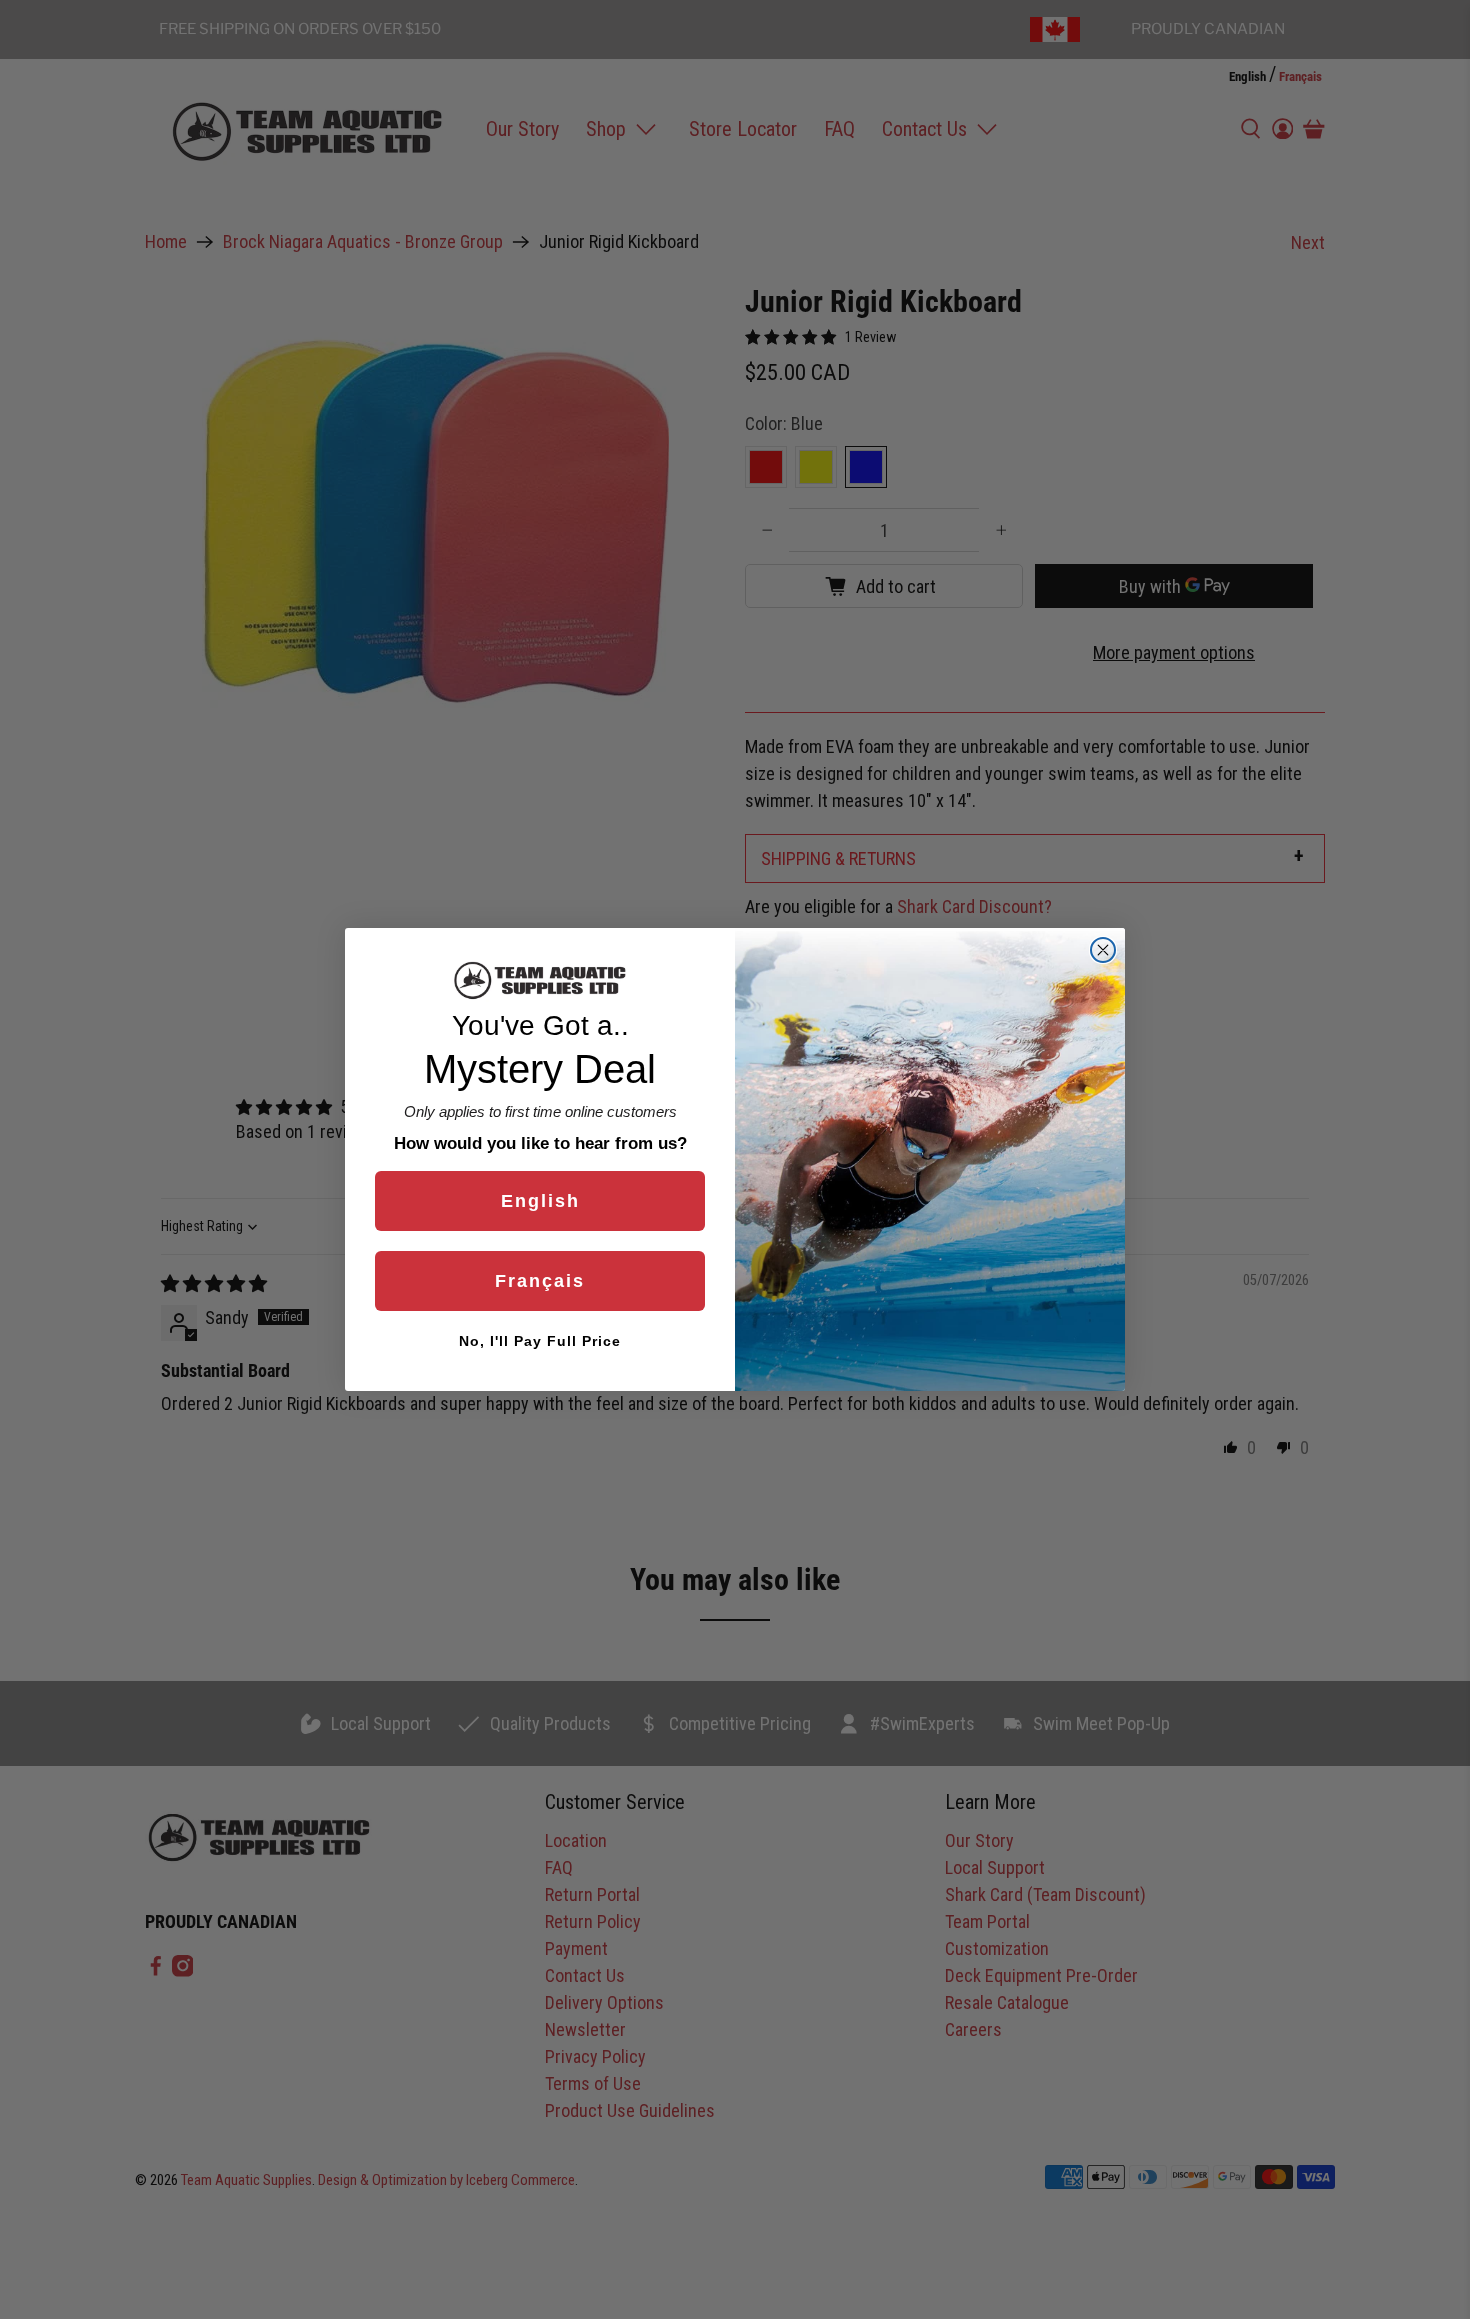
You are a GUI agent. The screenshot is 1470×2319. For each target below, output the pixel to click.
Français (540, 1281)
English (540, 1201)
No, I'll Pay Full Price (540, 1341)
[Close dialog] (1103, 950)
